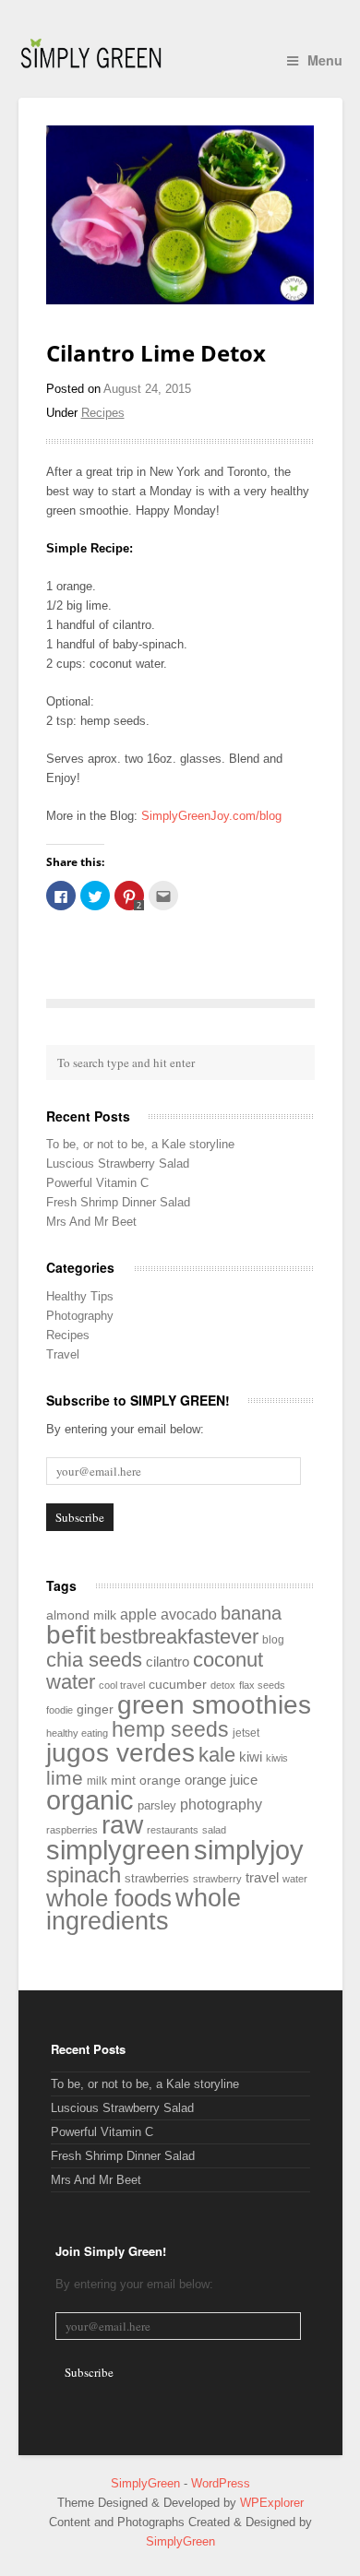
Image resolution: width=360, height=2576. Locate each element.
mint (123, 1781)
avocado (189, 1614)
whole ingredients (144, 1910)
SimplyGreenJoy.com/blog (211, 816)
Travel (63, 1354)
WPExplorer (272, 2503)
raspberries (72, 1830)
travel (262, 1878)
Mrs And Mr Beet (91, 1222)
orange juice (221, 1780)
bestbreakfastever (179, 1637)
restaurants (173, 1830)
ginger (95, 1709)
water (295, 1879)
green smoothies (214, 1705)
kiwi (251, 1757)
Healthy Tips (80, 1296)
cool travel (122, 1685)
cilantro (168, 1662)
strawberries (157, 1878)
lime (65, 1778)
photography (221, 1804)
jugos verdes (120, 1753)
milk (97, 1781)
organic (90, 1800)
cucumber (178, 1685)
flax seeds (262, 1685)
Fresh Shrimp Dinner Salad (118, 1202)
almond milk (81, 1615)
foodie (60, 1710)
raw (122, 1824)
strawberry (217, 1879)
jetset (246, 1733)
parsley (157, 1805)
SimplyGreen (147, 2483)
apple (138, 1614)
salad (214, 1830)
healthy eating (77, 1733)
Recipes (103, 413)
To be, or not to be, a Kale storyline (140, 1144)
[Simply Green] (91, 53)
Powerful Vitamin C (97, 1183)
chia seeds (94, 1660)
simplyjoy (249, 1850)
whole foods (109, 1898)
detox (223, 1685)
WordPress (221, 2483)
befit (71, 1635)
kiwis (277, 1758)
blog (273, 1640)
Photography (80, 1316)
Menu (325, 60)
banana (251, 1613)
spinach (84, 1875)
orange (160, 1780)
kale (217, 1755)
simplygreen (118, 1850)
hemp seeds (170, 1729)
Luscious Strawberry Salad (118, 1163)
